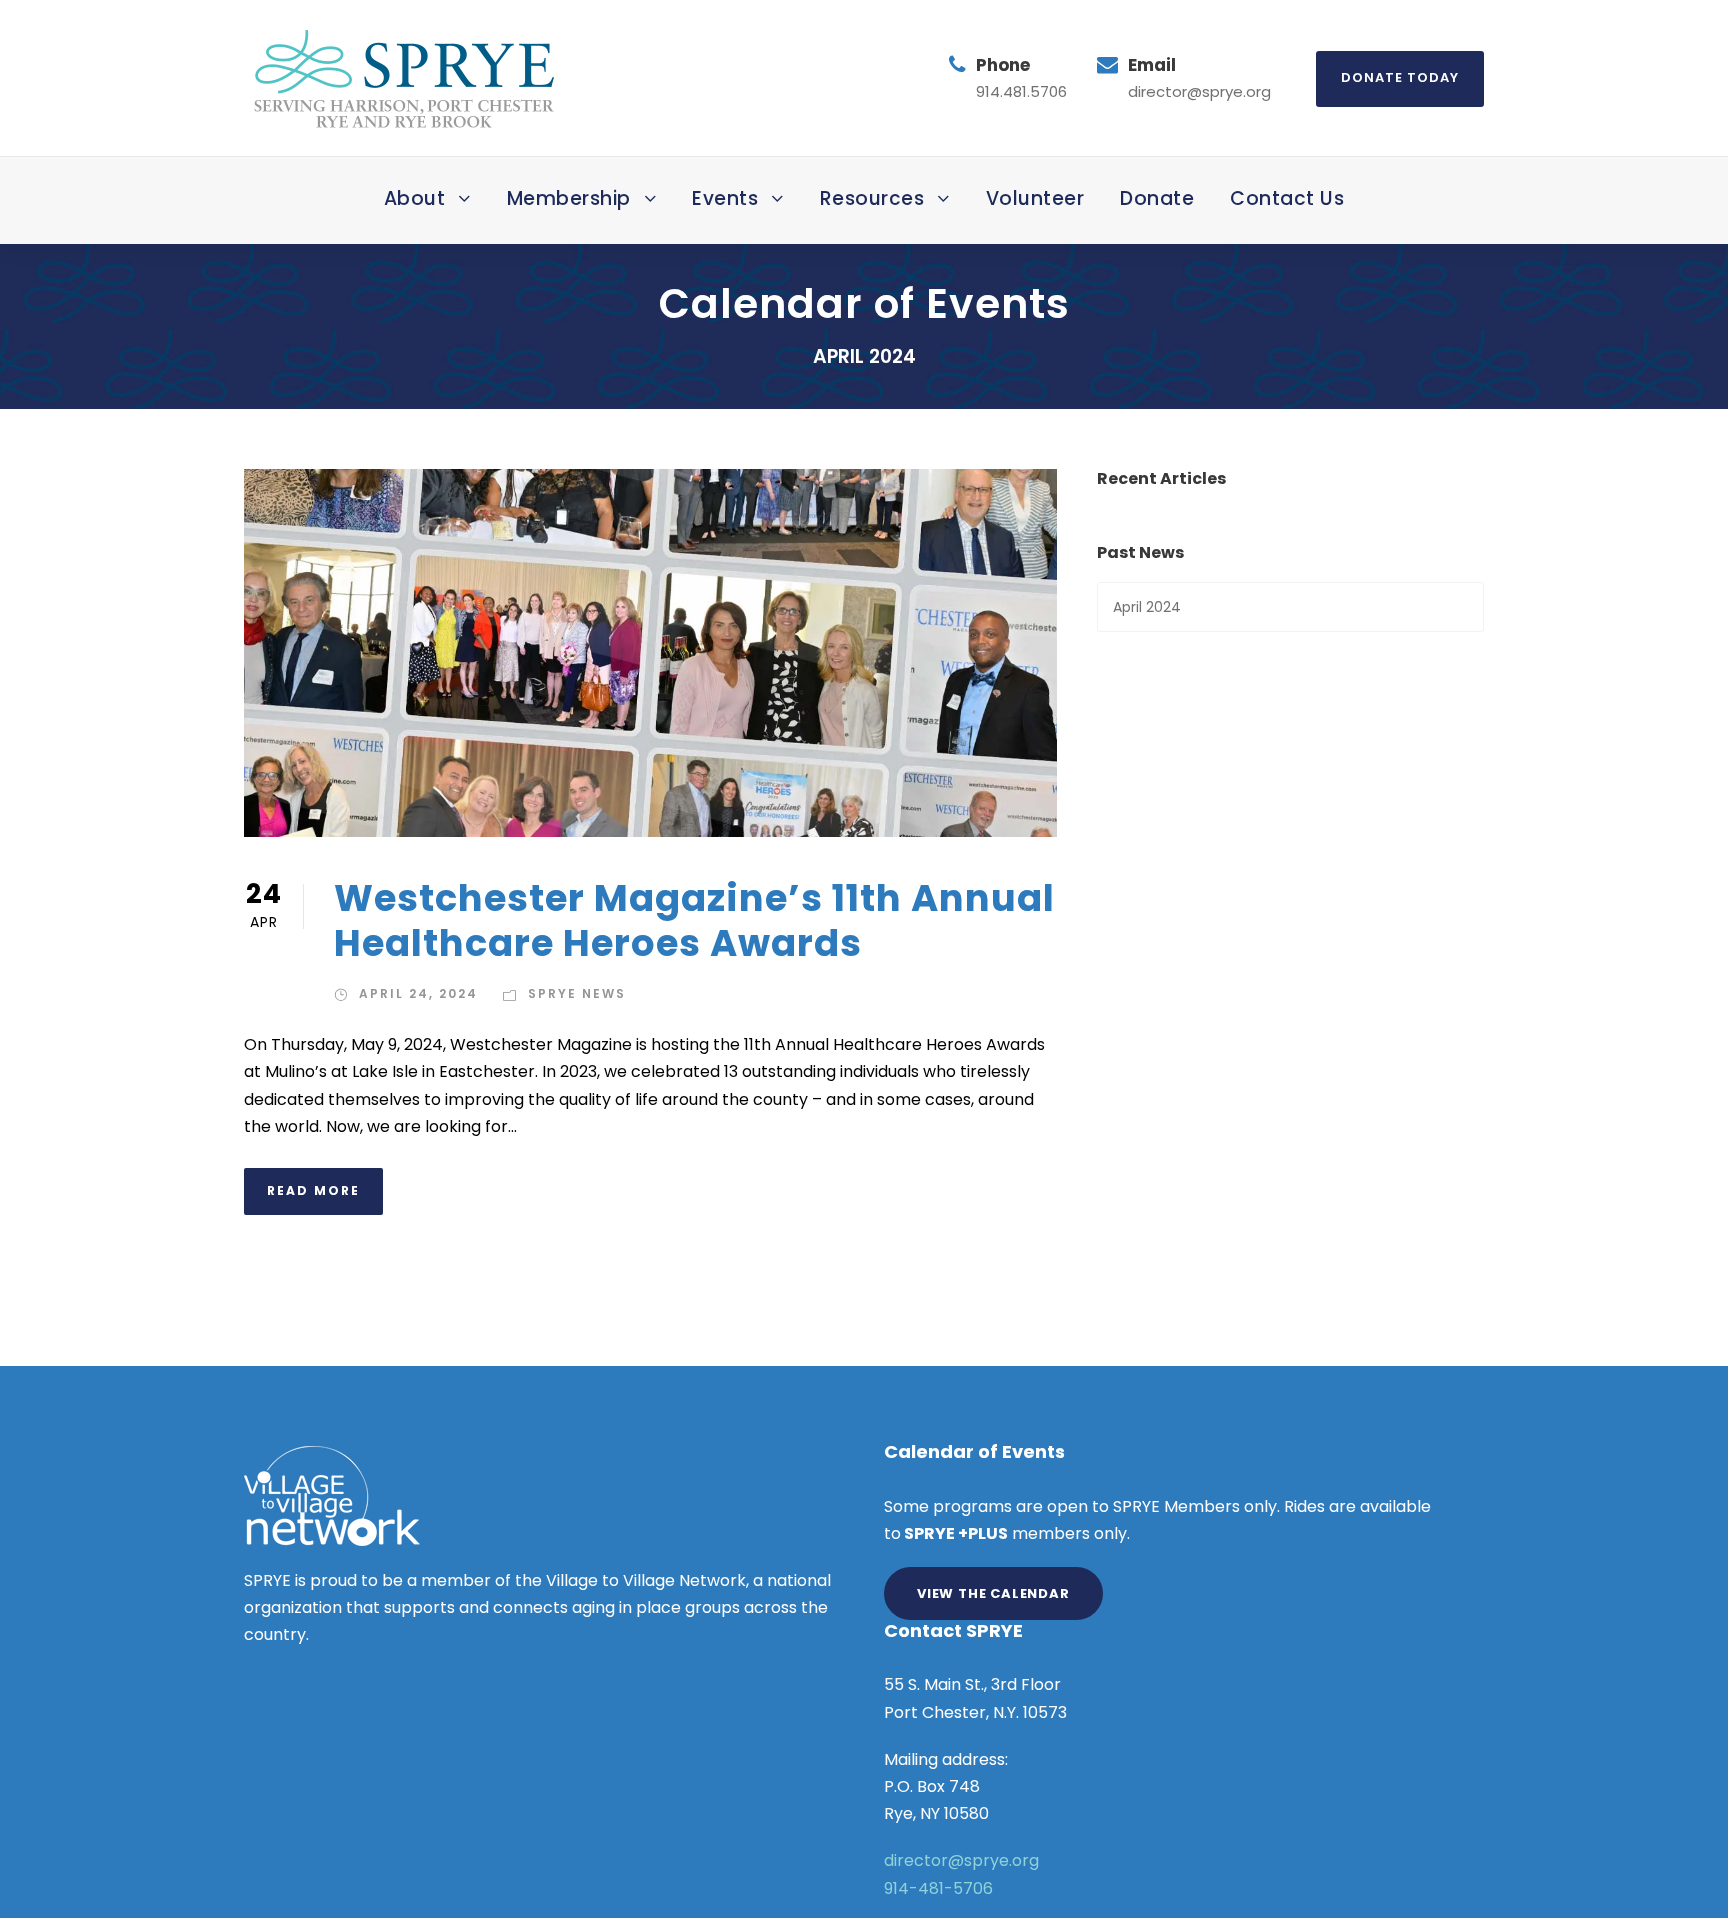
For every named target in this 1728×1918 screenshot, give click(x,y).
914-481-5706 (938, 1888)
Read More (313, 1190)
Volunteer (1035, 198)
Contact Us (1287, 198)
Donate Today (1400, 77)
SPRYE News (577, 993)
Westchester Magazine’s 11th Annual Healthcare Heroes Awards (694, 920)
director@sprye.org (961, 1860)
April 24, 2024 (418, 993)
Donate (1157, 198)
